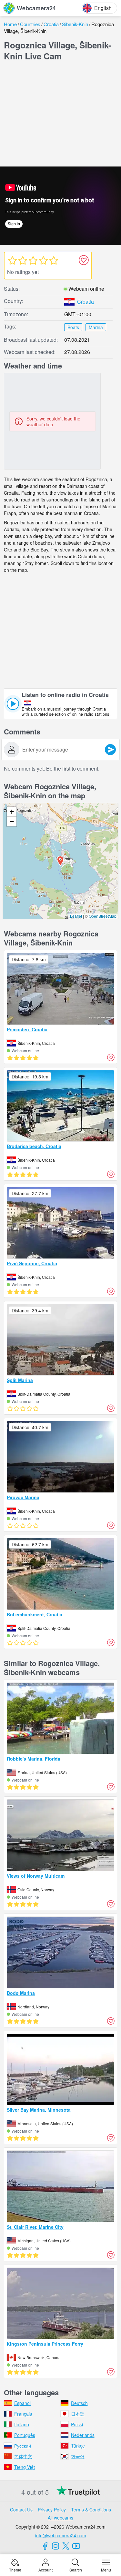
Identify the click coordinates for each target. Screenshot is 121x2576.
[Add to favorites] (84, 260)
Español (22, 2403)
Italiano (22, 2424)
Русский (23, 2446)
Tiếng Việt (25, 2467)
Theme (15, 2569)
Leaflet (76, 916)
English (103, 8)
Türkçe (78, 2446)
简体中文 (23, 2456)
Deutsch (79, 2403)
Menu (106, 2569)
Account (45, 2569)
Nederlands (83, 2435)
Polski (77, 2424)
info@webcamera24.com (61, 2535)
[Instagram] (55, 2546)
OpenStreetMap (103, 916)
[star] (12, 260)
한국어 (78, 2456)
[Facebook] (45, 2546)
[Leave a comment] (110, 750)
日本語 (78, 2414)
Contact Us (21, 2510)
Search (76, 2569)
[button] (60, 861)
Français (23, 2414)
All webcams (60, 2518)
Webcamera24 (36, 8)
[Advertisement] (61, 115)
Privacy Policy (52, 2510)
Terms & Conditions (91, 2510)
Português (25, 2435)
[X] (66, 2546)
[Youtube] (76, 2546)
